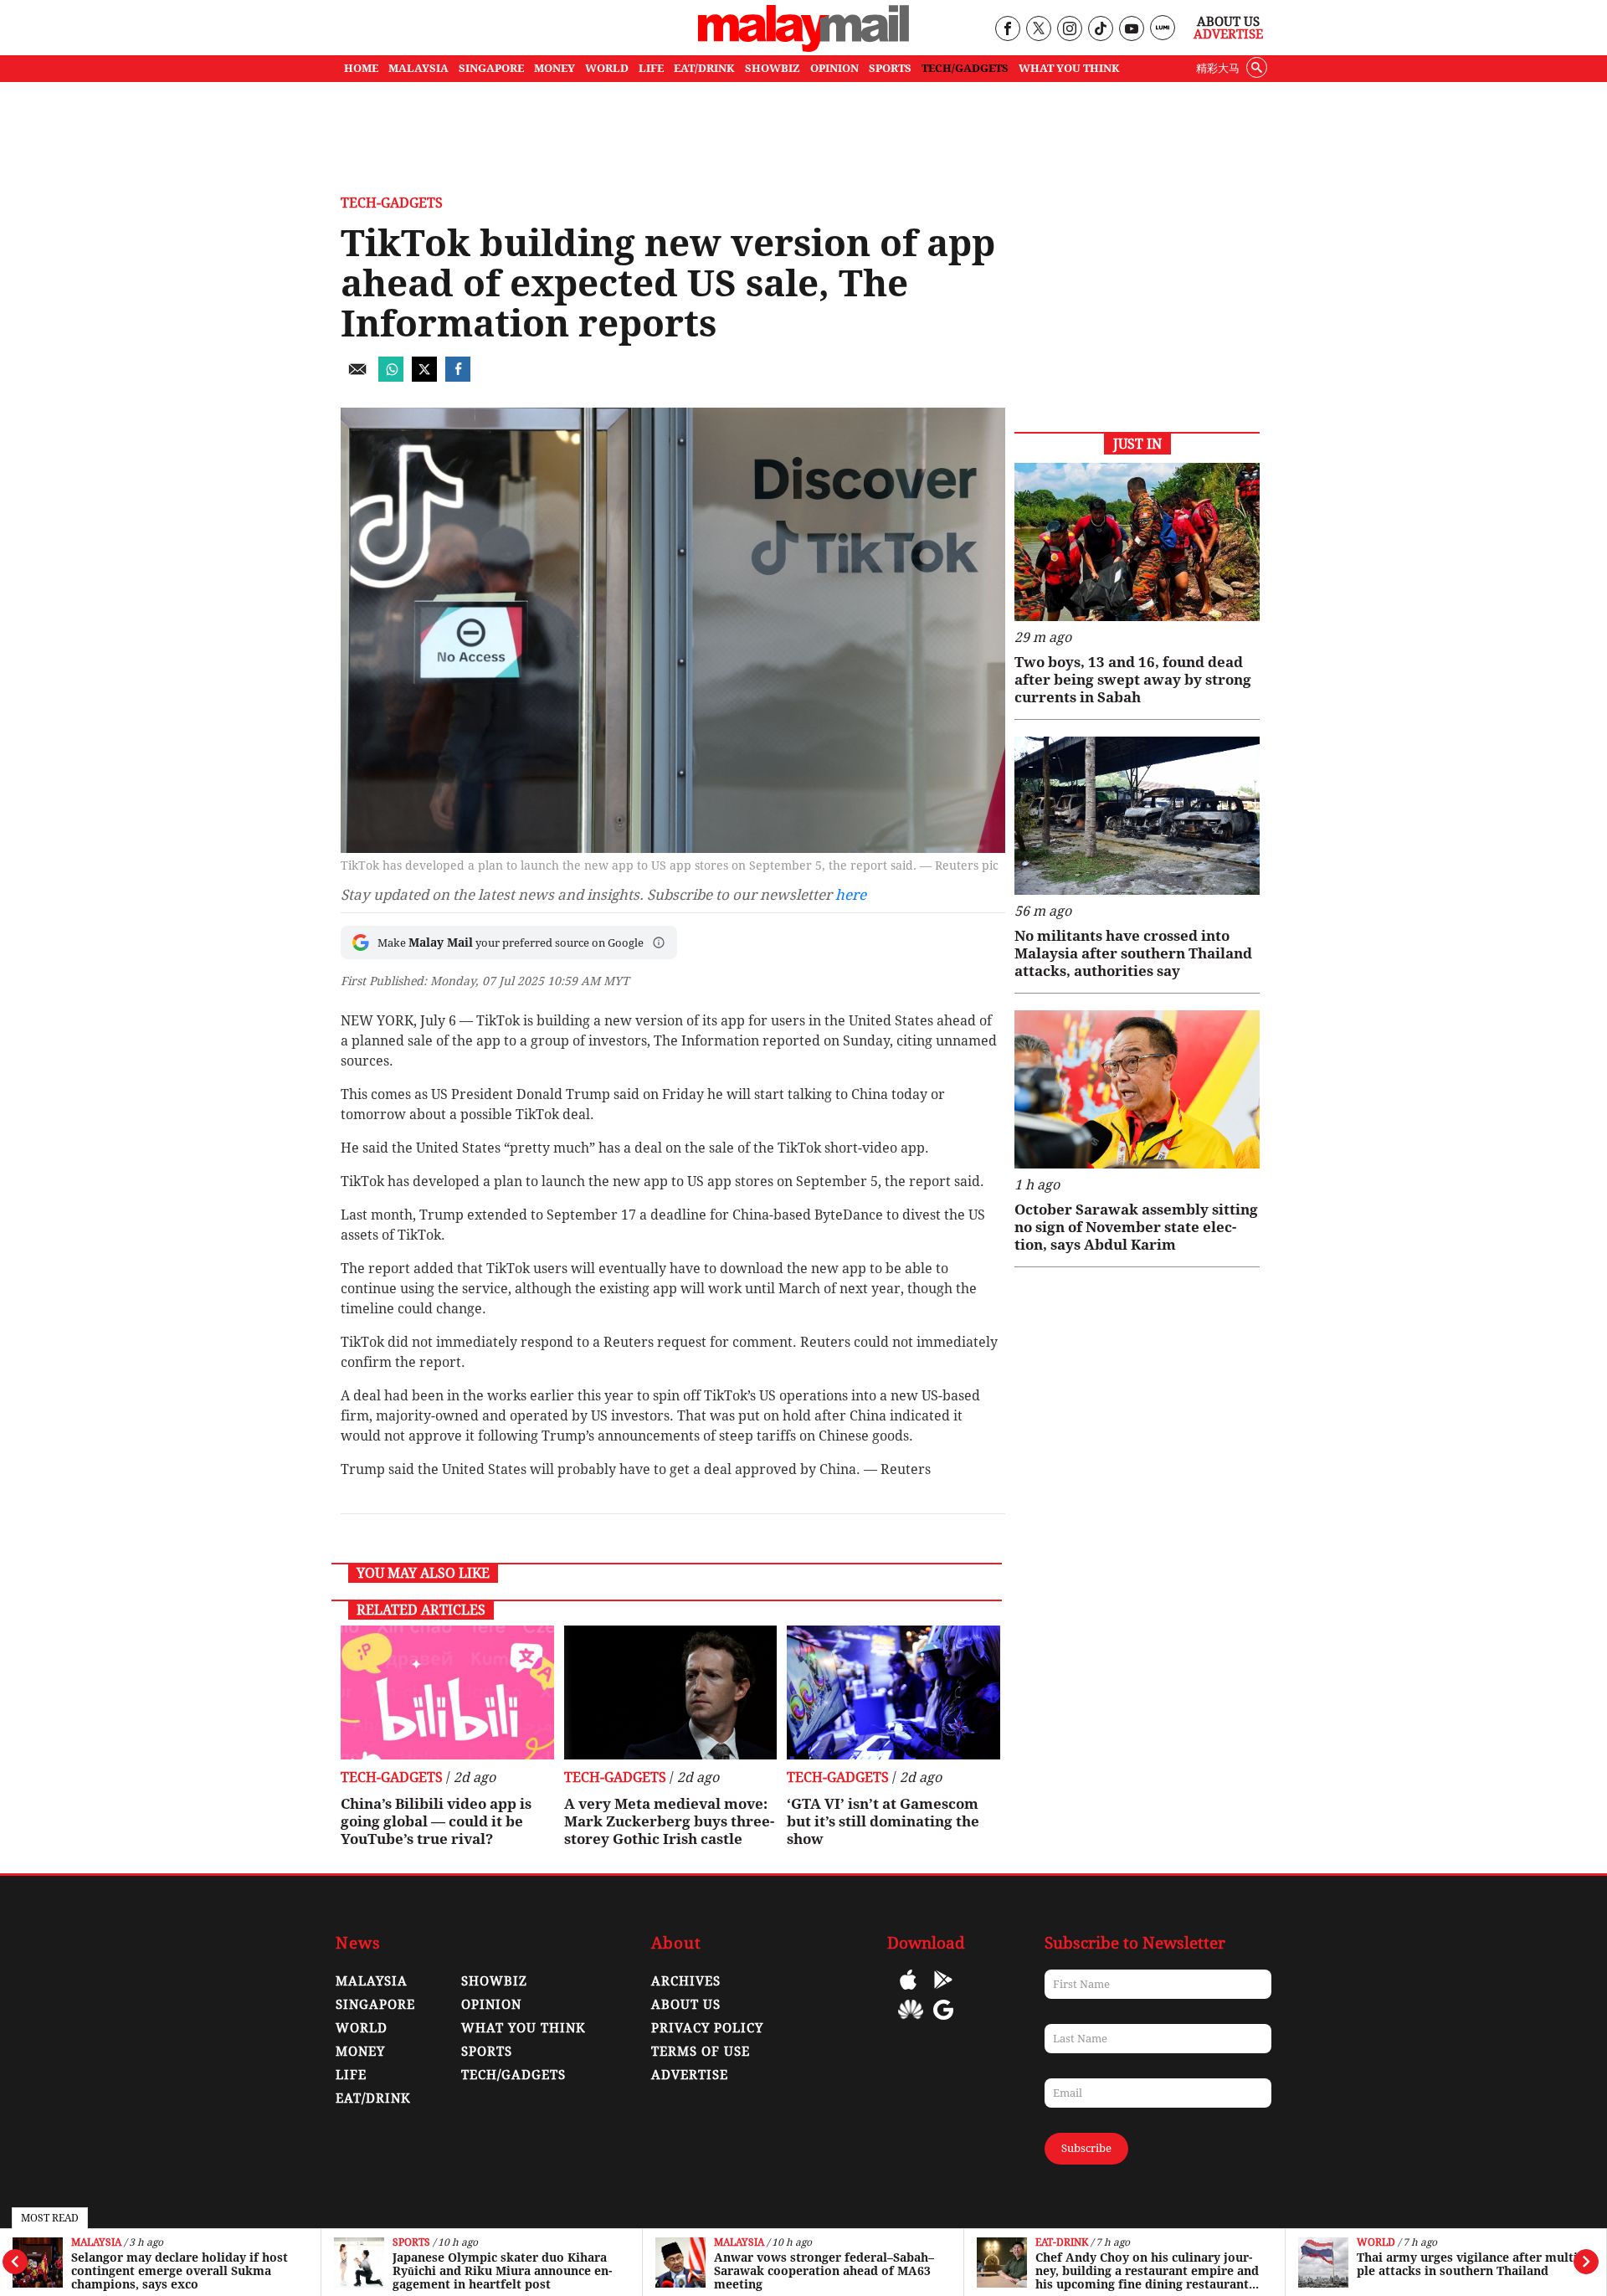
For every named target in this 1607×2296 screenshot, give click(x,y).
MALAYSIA (418, 68)
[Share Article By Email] (357, 377)
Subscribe (1086, 2148)
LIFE (651, 68)
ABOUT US (686, 2005)
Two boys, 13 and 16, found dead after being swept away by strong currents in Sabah (1133, 680)
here (851, 895)
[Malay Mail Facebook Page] (1007, 30)
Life (351, 2075)
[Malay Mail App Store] (908, 1992)
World (1376, 2243)
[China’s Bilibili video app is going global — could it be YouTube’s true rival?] (447, 1692)
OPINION (834, 68)
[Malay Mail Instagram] (1069, 30)
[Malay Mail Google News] (943, 2022)
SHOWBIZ (773, 68)
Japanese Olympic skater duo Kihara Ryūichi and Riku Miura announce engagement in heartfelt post (502, 2271)
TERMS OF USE (701, 2052)
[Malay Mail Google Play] (943, 1992)
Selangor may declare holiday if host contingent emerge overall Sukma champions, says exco (180, 2271)
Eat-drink (1062, 2243)
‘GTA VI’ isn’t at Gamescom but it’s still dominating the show (883, 1821)
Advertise (1228, 34)
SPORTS (890, 68)
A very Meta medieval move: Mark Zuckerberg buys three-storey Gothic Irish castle (669, 1821)
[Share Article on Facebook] (458, 377)
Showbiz (494, 1981)
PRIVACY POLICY (707, 2028)
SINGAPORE (491, 68)
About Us (1228, 22)
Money (360, 2052)
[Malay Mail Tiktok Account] (1100, 30)
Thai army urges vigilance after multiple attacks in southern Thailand (1469, 2264)
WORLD (607, 68)
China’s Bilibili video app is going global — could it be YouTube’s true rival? (436, 1821)
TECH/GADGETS (965, 68)
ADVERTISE (690, 2075)
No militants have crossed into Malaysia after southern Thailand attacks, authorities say (1133, 953)
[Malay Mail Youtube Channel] (1131, 30)
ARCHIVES (686, 1981)
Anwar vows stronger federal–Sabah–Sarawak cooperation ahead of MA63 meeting (824, 2271)
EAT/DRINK (704, 68)
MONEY (554, 68)
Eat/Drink (373, 2098)
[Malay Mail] (803, 47)
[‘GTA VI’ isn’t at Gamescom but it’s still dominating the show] (893, 1692)
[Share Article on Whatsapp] (391, 377)
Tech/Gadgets (513, 2075)
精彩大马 (1218, 68)
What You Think (1069, 68)
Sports (411, 2243)
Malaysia (96, 2243)
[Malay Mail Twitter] (1039, 30)
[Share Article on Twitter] (424, 377)
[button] (659, 943)
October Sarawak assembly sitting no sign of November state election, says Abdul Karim (1136, 1227)
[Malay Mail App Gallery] (911, 2022)
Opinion (491, 2005)
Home (361, 68)
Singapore (375, 2005)
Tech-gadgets (392, 203)
